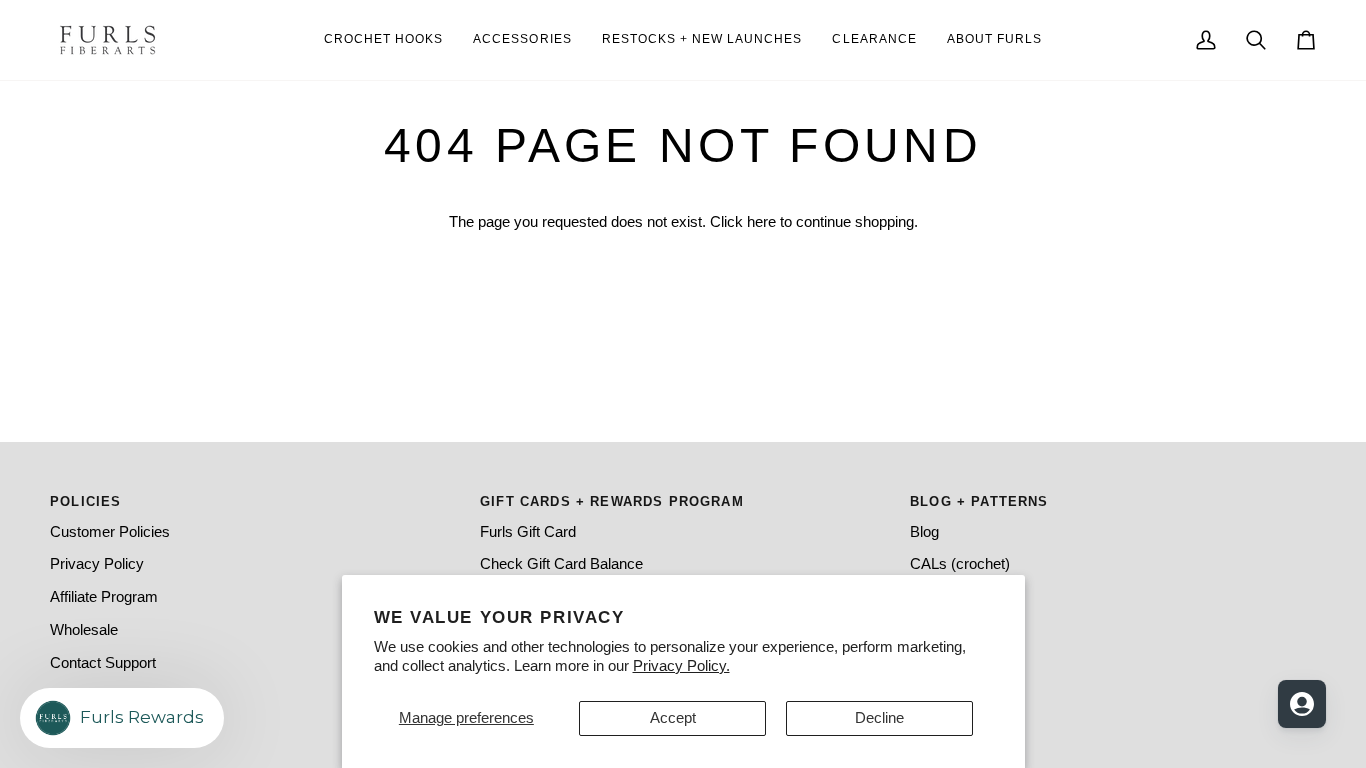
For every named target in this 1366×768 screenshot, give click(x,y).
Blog (924, 532)
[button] (994, 40)
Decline (879, 718)
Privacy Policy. (681, 666)
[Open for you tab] (1302, 704)
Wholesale (84, 630)
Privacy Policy (97, 564)
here (761, 222)
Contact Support (103, 663)
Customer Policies (110, 532)
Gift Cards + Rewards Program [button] (612, 501)
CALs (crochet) (960, 564)
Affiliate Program (104, 597)
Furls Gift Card (528, 532)
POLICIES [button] (85, 501)
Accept (673, 718)
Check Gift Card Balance (561, 564)
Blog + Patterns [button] (979, 501)
